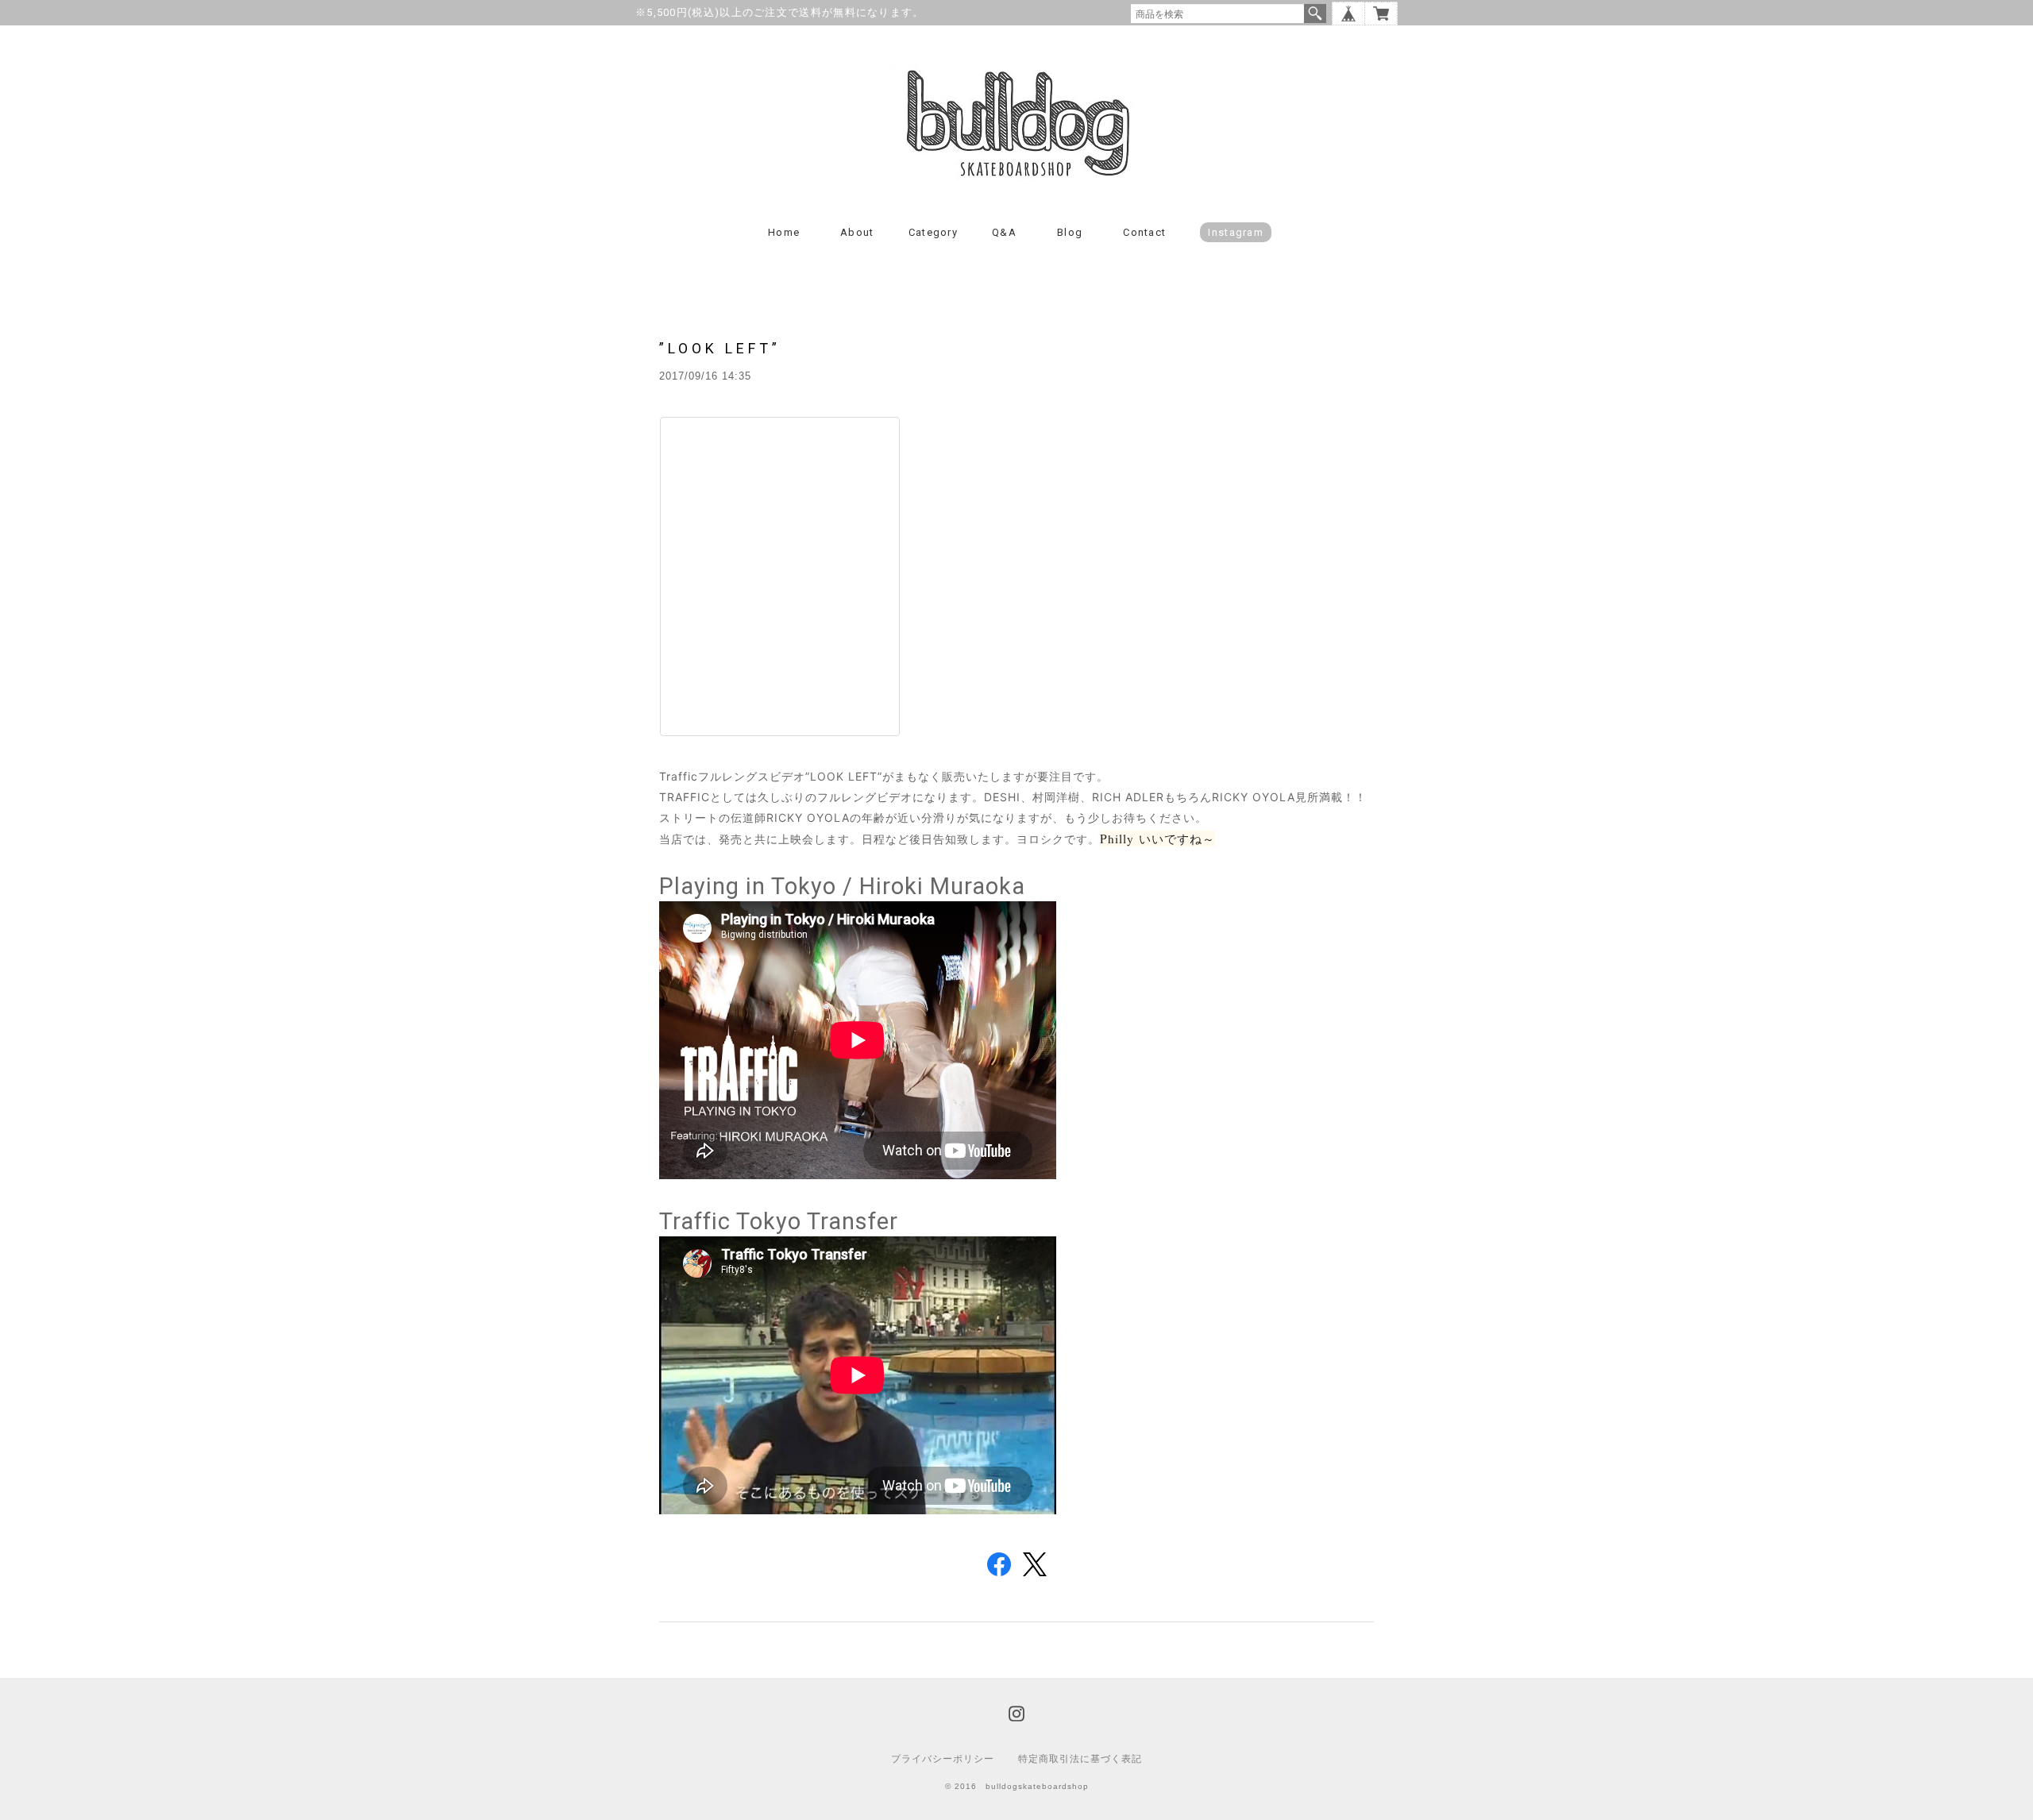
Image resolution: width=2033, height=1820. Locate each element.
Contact (1144, 232)
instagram (1236, 232)
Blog (1070, 232)
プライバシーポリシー (943, 1759)
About (857, 232)
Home (784, 232)
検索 (1315, 13)
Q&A (1004, 232)
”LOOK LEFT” (720, 348)
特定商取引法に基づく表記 (1080, 1759)
